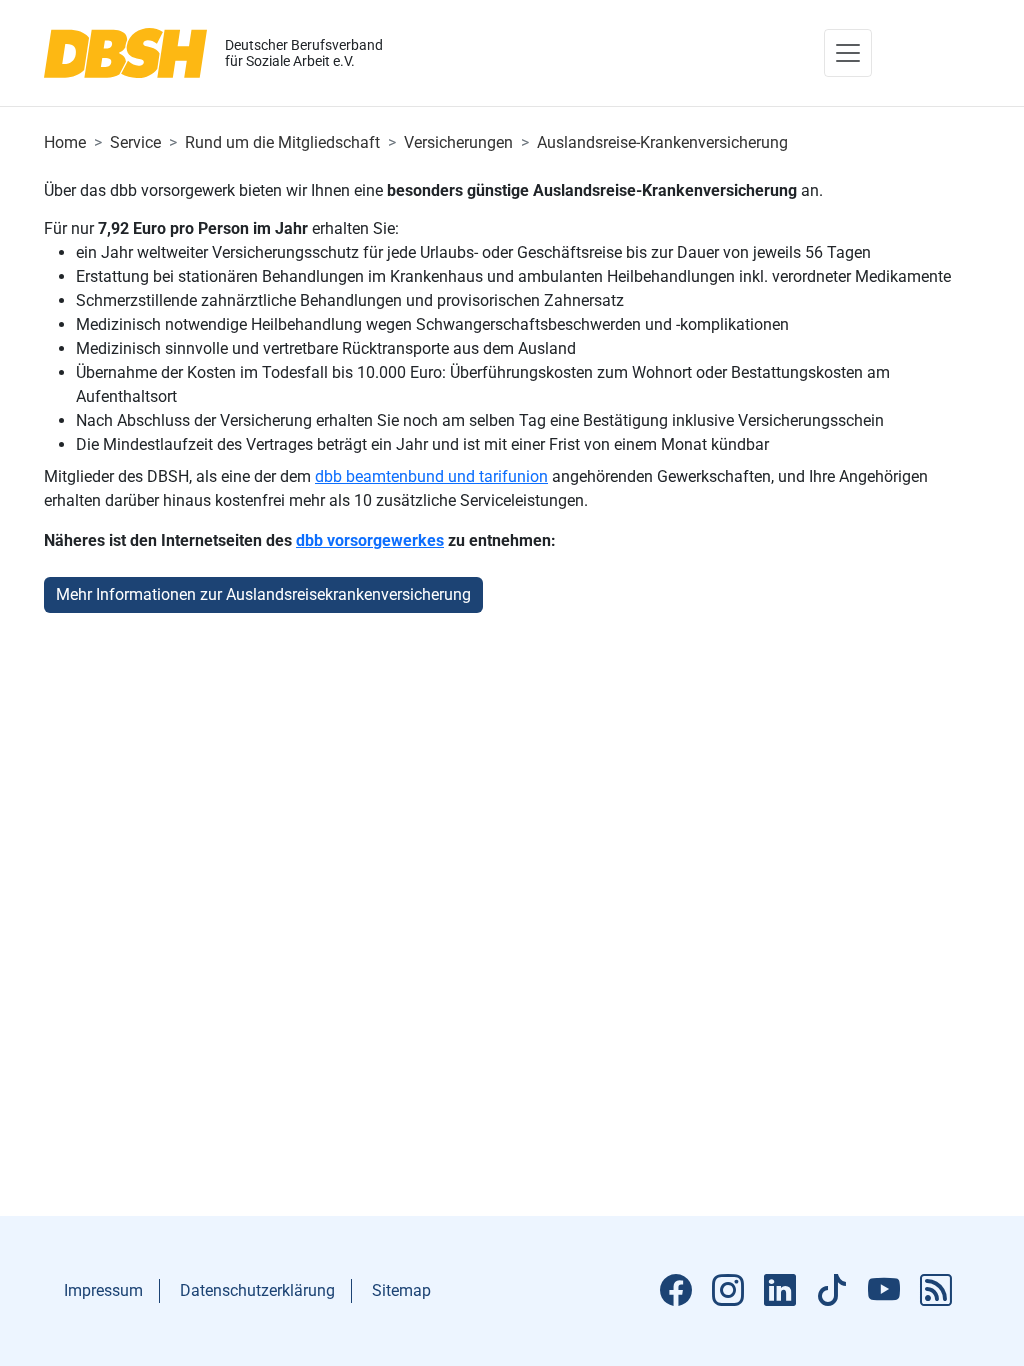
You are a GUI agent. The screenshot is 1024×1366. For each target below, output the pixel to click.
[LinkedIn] (780, 1291)
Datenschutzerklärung (257, 1290)
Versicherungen (458, 142)
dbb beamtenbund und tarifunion (431, 476)
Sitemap (401, 1290)
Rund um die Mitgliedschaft (282, 142)
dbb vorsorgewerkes (370, 540)
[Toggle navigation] (848, 53)
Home (65, 142)
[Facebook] (676, 1291)
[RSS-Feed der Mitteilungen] (936, 1291)
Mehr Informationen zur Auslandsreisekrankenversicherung (263, 594)
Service (135, 142)
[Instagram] (728, 1291)
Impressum (103, 1290)
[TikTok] (832, 1291)
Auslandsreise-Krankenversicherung (662, 142)
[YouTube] (884, 1291)
